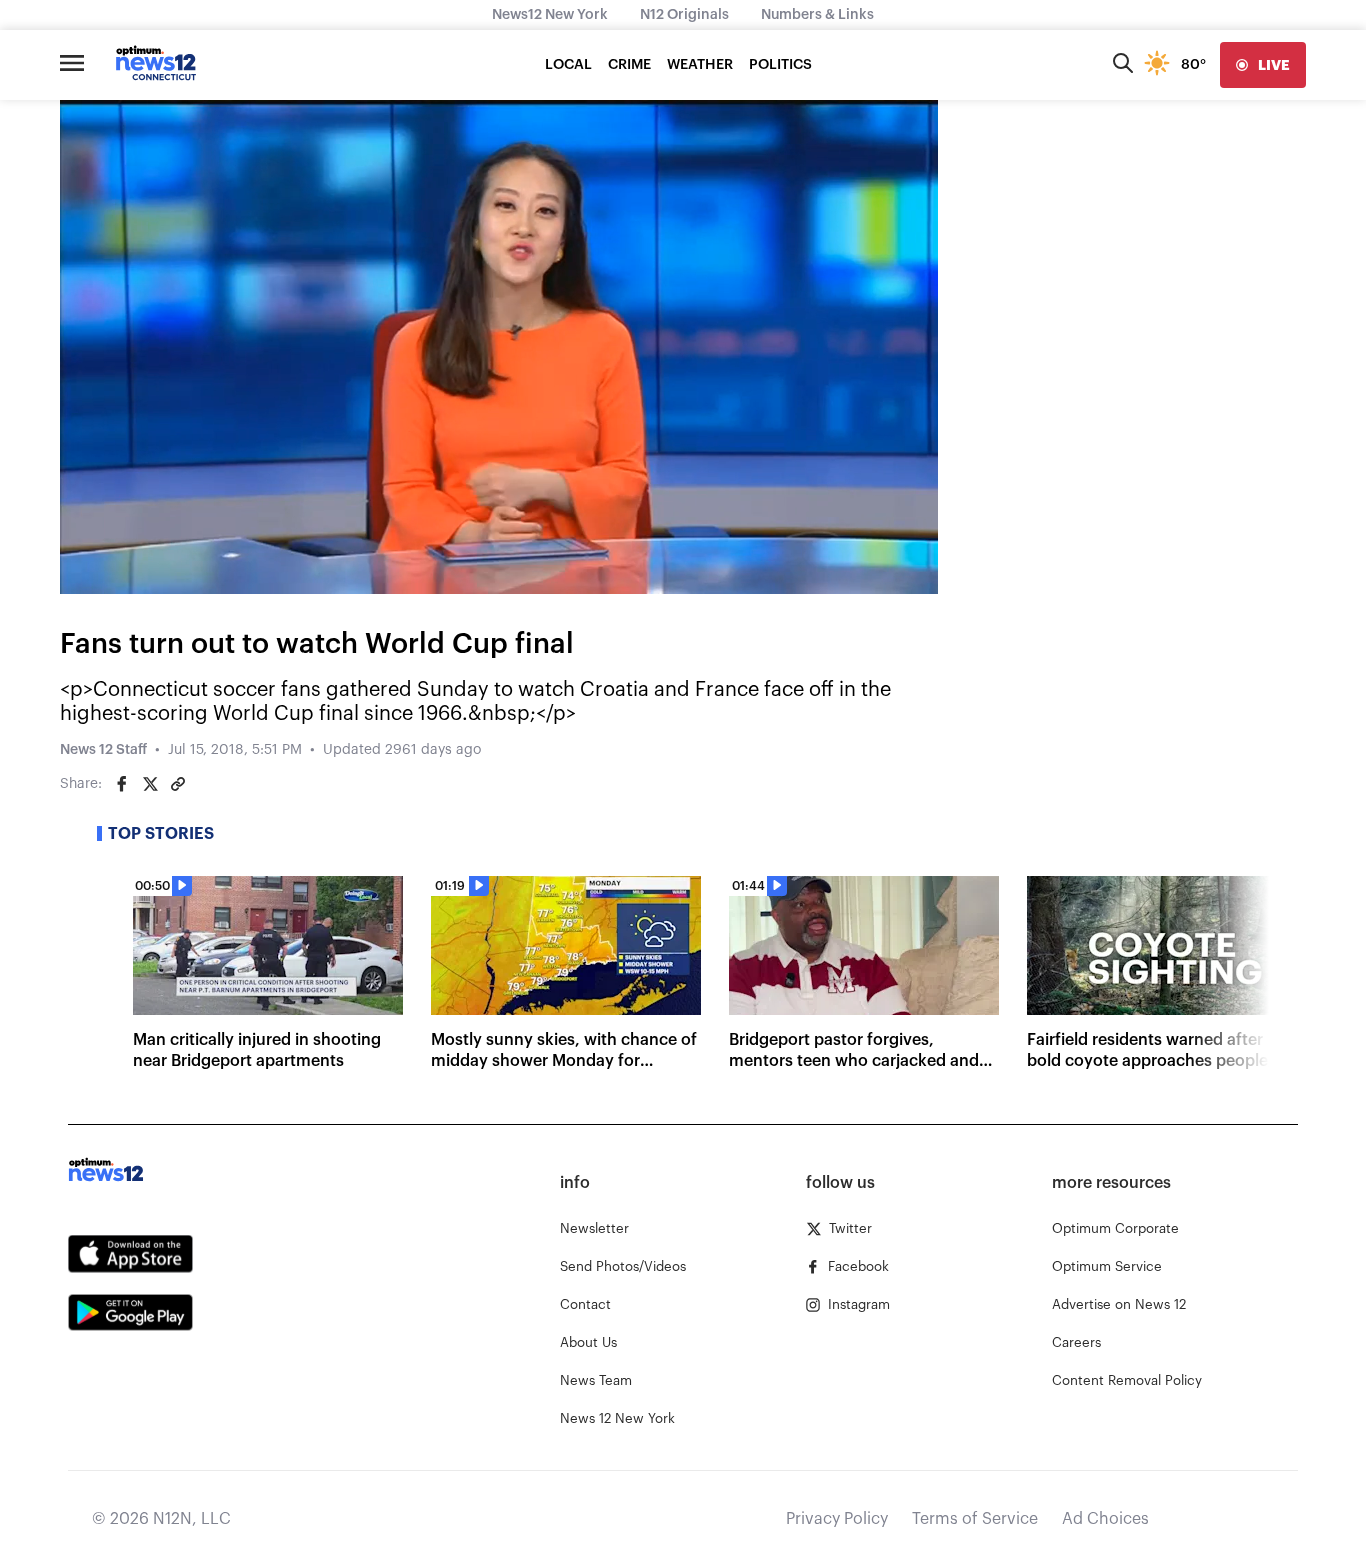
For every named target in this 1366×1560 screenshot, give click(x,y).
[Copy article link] (178, 784)
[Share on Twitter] (150, 784)
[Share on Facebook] (122, 784)
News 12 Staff (103, 750)
